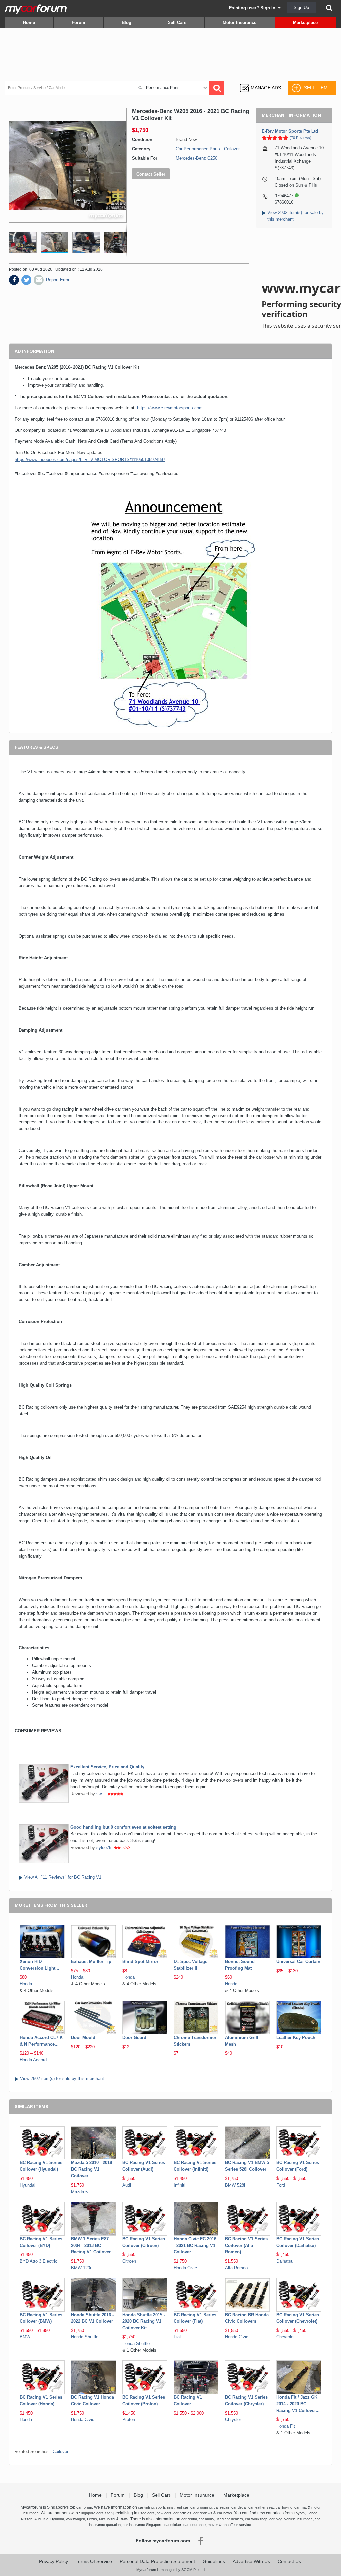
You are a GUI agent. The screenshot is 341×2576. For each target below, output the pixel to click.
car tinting (146, 2507)
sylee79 (104, 1848)
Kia (46, 2519)
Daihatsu (285, 2261)
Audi (127, 2185)
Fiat (177, 2337)
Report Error (58, 280)
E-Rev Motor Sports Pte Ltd (290, 131)
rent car (182, 2507)
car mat (301, 2507)
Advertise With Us (251, 2561)
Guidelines (214, 2561)
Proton (129, 2419)
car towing (284, 2507)
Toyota (299, 2513)
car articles (182, 2513)
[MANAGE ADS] (260, 82)
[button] (20, 242)
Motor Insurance (240, 22)
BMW (25, 2337)
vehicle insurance (299, 2519)
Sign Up (301, 7)
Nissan (27, 2519)
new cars (164, 2513)
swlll (100, 1794)
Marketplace (305, 22)
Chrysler (233, 2419)
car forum (84, 2507)
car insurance (195, 2525)
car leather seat (261, 2507)
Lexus (92, 2519)
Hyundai (27, 2185)
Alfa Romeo (236, 2268)
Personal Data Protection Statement (157, 2561)
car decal (239, 2507)
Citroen (129, 2261)
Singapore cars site (95, 2513)
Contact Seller (151, 174)
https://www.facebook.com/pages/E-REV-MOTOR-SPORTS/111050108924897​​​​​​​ (90, 460)
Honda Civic (185, 2268)
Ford (281, 2185)
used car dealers (229, 2519)
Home (29, 22)
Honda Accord (33, 2060)
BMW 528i (235, 2185)
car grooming (201, 2507)
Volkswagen (75, 2519)
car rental (189, 2519)
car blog (276, 2519)
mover (213, 2525)
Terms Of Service (94, 2561)
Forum (78, 22)
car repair (222, 2507)
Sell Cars (177, 22)
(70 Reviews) (301, 138)
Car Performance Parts (198, 149)
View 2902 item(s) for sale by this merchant (62, 2078)
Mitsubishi (107, 2519)
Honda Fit (286, 2426)
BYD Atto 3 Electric (38, 2261)
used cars (146, 2513)
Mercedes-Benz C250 (197, 158)
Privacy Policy (53, 2561)
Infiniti (180, 2185)
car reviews (203, 2513)
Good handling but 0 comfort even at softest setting (123, 1827)
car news (225, 2513)
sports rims (165, 2507)
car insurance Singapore (142, 2525)
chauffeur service (237, 2525)
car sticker (173, 2525)
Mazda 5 (79, 2192)
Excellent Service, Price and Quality (107, 1767)
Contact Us (289, 2561)
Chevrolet (286, 2337)
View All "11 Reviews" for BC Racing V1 (63, 1877)
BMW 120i (81, 2268)
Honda (26, 1984)
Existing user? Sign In (254, 8)
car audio (206, 2519)
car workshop (256, 2519)
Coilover (232, 149)
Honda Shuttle (85, 2337)
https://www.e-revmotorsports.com (170, 408)
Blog (126, 22)
